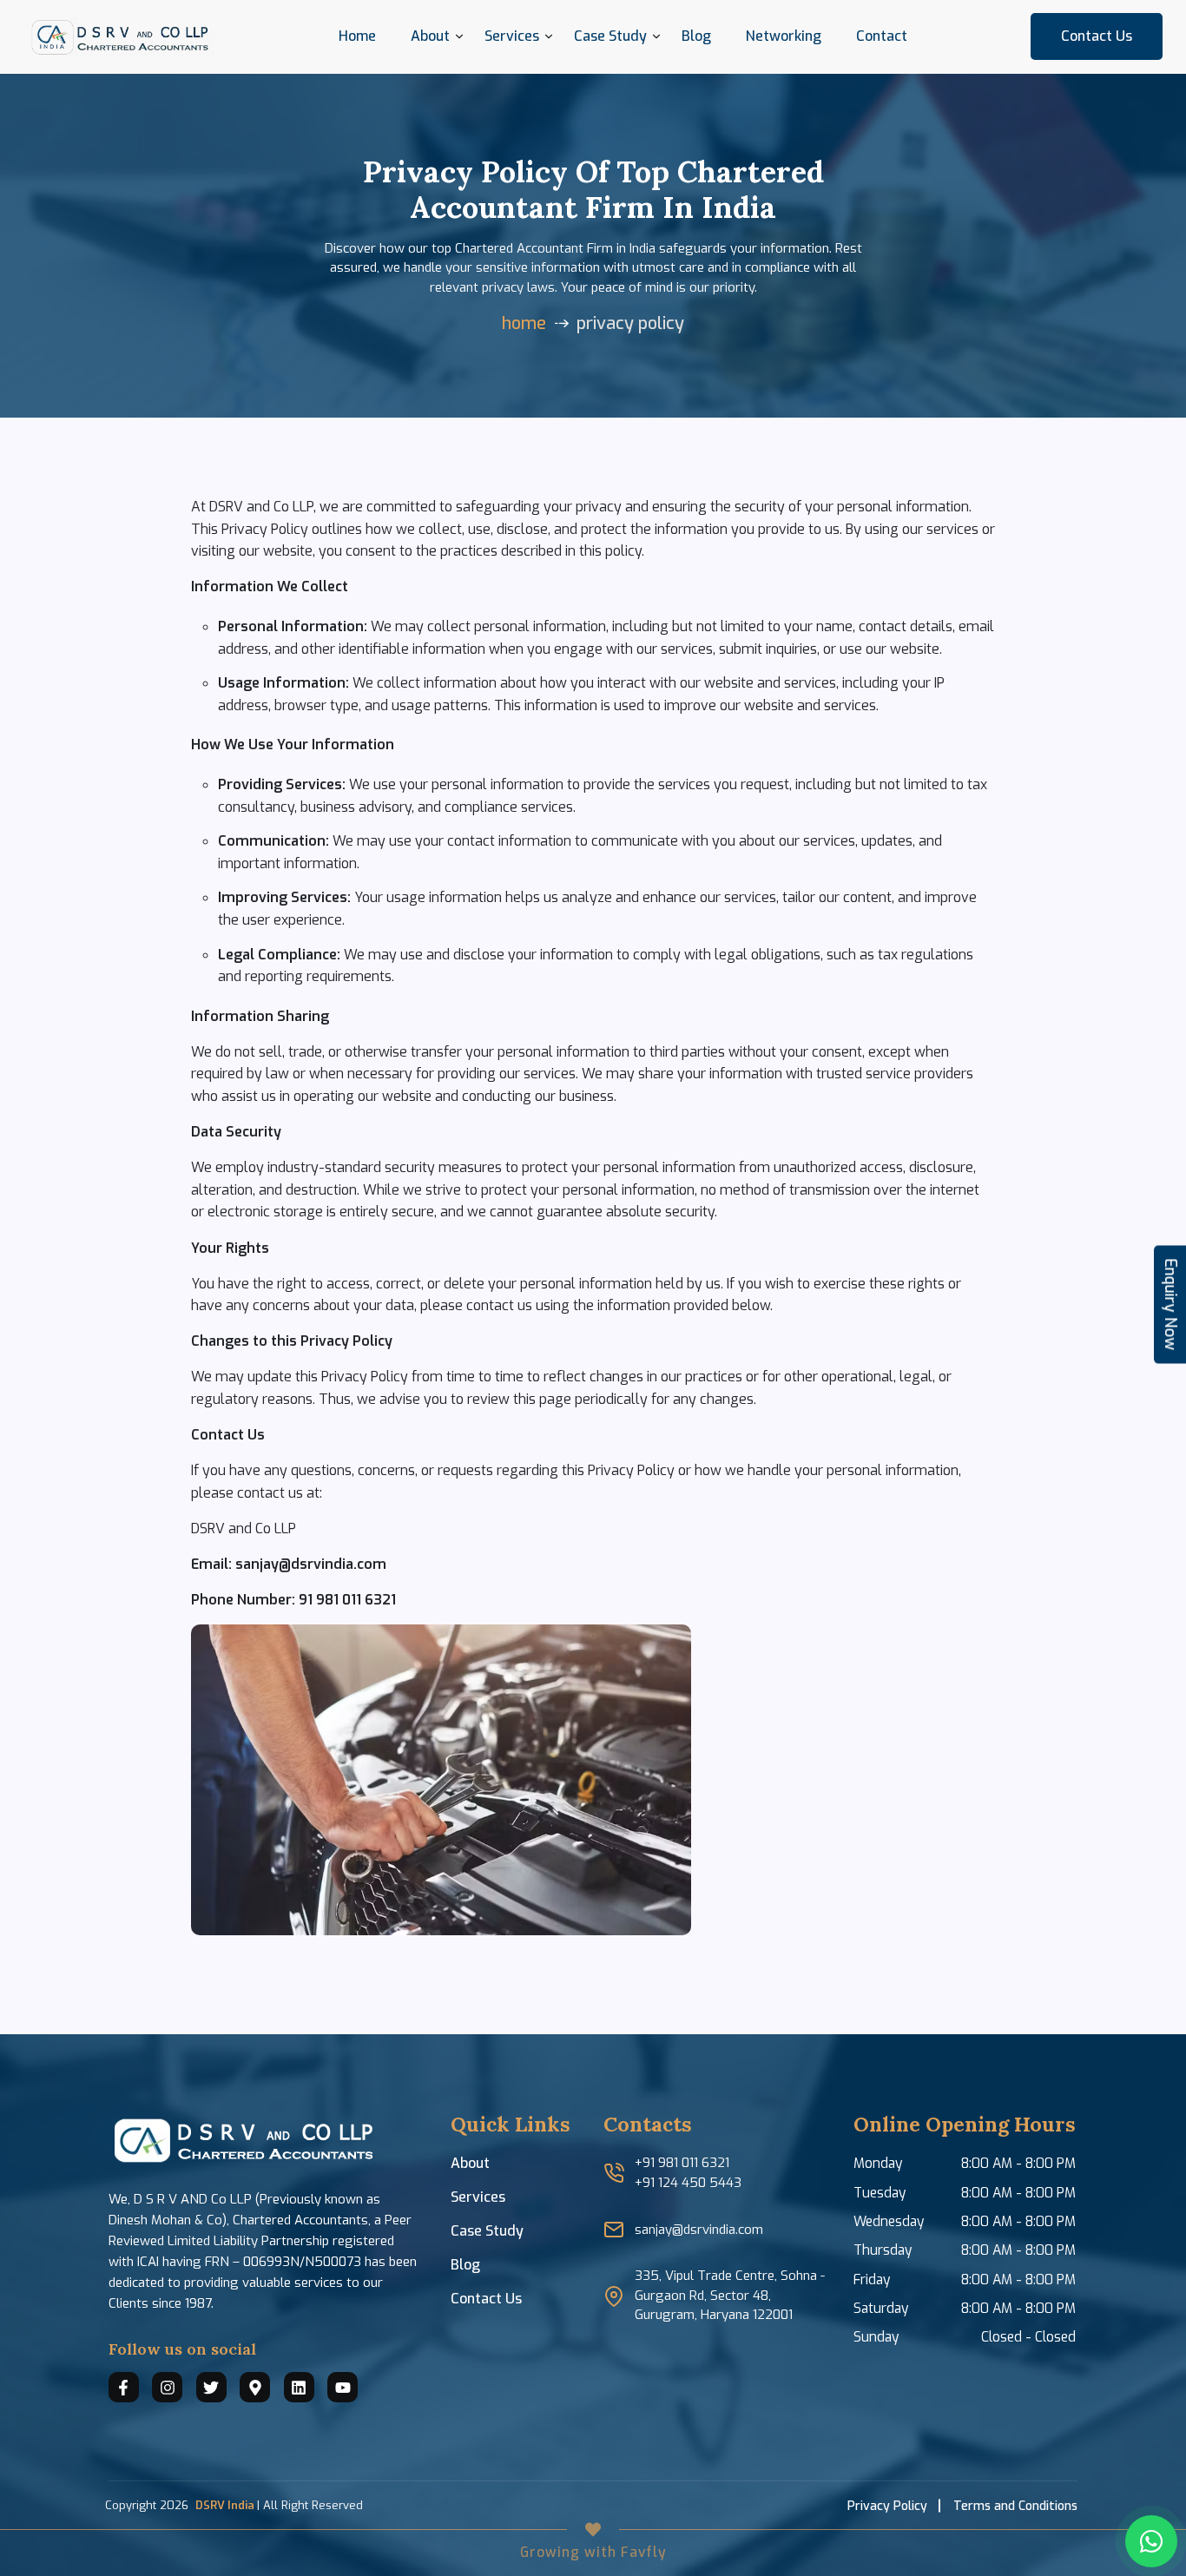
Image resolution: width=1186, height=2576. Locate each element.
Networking (784, 36)
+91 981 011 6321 (682, 2163)
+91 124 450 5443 (688, 2183)
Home (357, 36)
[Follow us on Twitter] (211, 2387)
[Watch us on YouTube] (343, 2387)
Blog (696, 36)
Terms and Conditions (1015, 2506)
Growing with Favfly (593, 2552)
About (470, 2163)
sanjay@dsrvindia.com (699, 2230)
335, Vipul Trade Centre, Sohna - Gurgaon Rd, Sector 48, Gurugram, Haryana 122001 (730, 2295)
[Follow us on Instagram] (167, 2387)
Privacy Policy (887, 2506)
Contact (882, 36)
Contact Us (1097, 36)
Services (512, 36)
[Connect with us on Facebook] (124, 2387)
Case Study (487, 2231)
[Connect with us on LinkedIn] (299, 2387)
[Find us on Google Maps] (255, 2387)
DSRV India (225, 2505)
